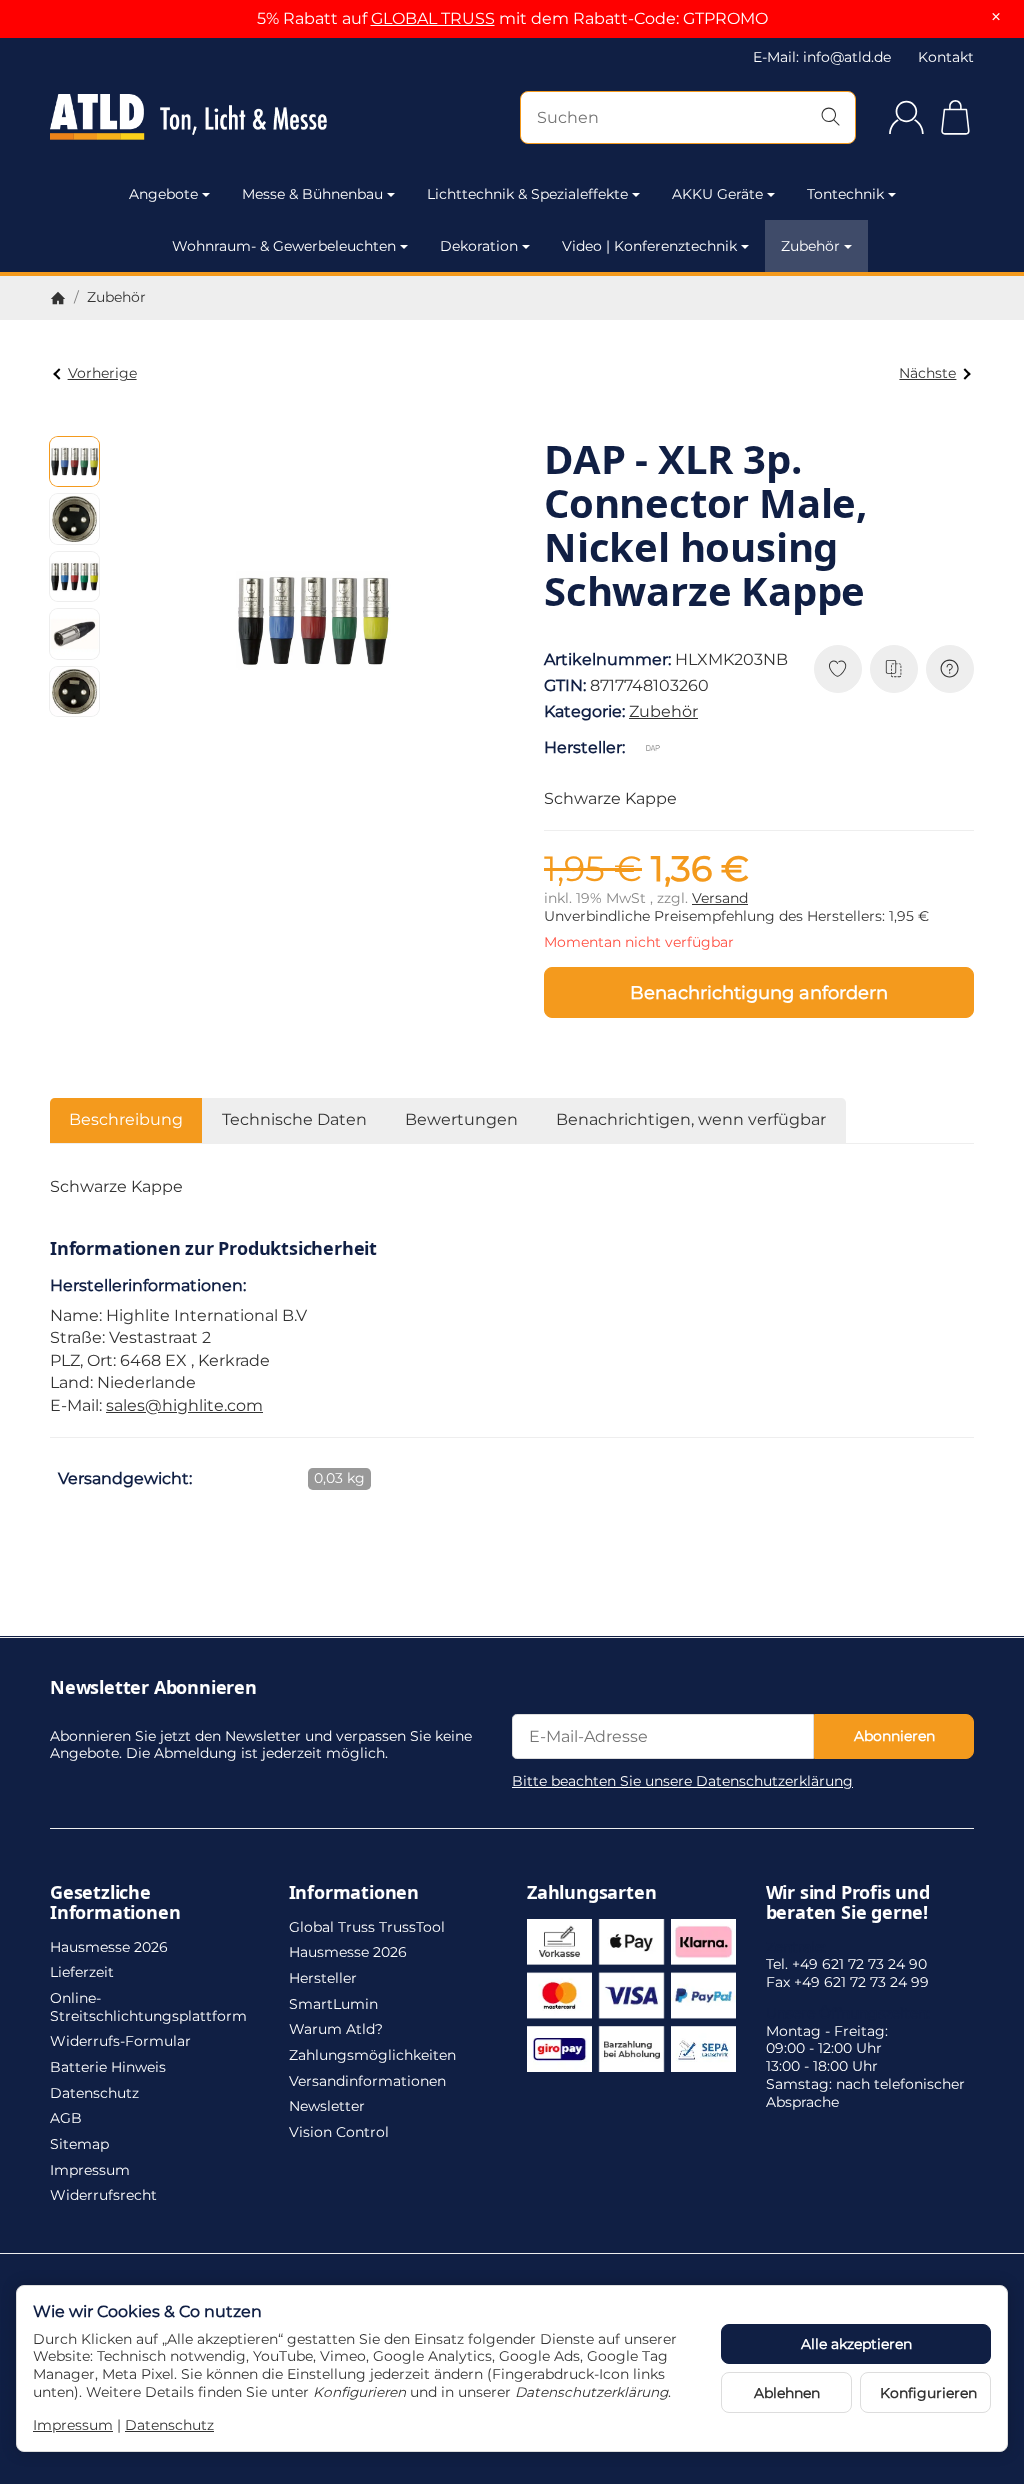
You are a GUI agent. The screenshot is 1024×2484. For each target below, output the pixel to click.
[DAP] (657, 748)
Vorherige (102, 373)
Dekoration (479, 246)
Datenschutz (169, 2425)
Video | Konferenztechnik (649, 246)
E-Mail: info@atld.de (822, 57)
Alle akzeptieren (856, 2344)
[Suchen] (830, 117)
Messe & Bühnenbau (312, 194)
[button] (74, 461)
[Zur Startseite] (188, 117)
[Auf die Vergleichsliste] (894, 669)
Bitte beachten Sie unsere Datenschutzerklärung (682, 1781)
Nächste (927, 373)
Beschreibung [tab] (126, 1119)
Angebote (163, 194)
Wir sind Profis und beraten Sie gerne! (848, 1903)
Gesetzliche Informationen (115, 1903)
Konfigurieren (928, 2393)
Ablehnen (787, 2393)
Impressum (73, 2425)
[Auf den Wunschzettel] (838, 669)
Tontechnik (845, 194)
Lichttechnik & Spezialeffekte (527, 194)
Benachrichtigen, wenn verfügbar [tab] (691, 1119)
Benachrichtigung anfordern (759, 992)
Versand (720, 898)
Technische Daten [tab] (294, 1119)
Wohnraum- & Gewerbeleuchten (284, 246)
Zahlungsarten (591, 1893)
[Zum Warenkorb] (955, 117)
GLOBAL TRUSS (433, 18)
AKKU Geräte (717, 194)
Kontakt (946, 57)
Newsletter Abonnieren (153, 1688)
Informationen (354, 1893)
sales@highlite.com (184, 1405)
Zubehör (810, 246)
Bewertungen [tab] (461, 1119)
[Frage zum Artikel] (950, 669)
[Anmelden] (906, 117)
